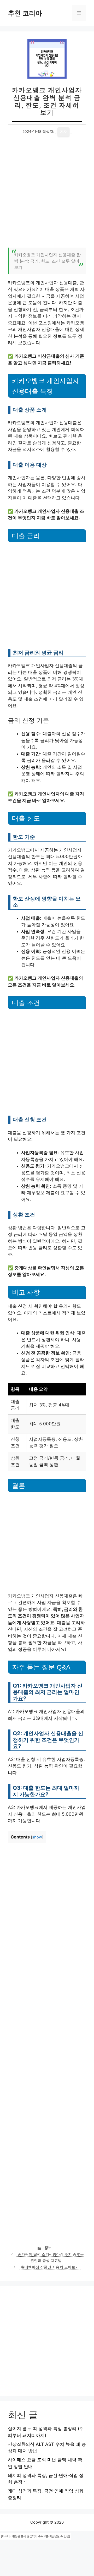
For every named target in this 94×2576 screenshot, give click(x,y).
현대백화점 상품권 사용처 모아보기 (50, 2267)
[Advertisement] (47, 195)
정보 (48, 2248)
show (37, 1837)
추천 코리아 (25, 13)
